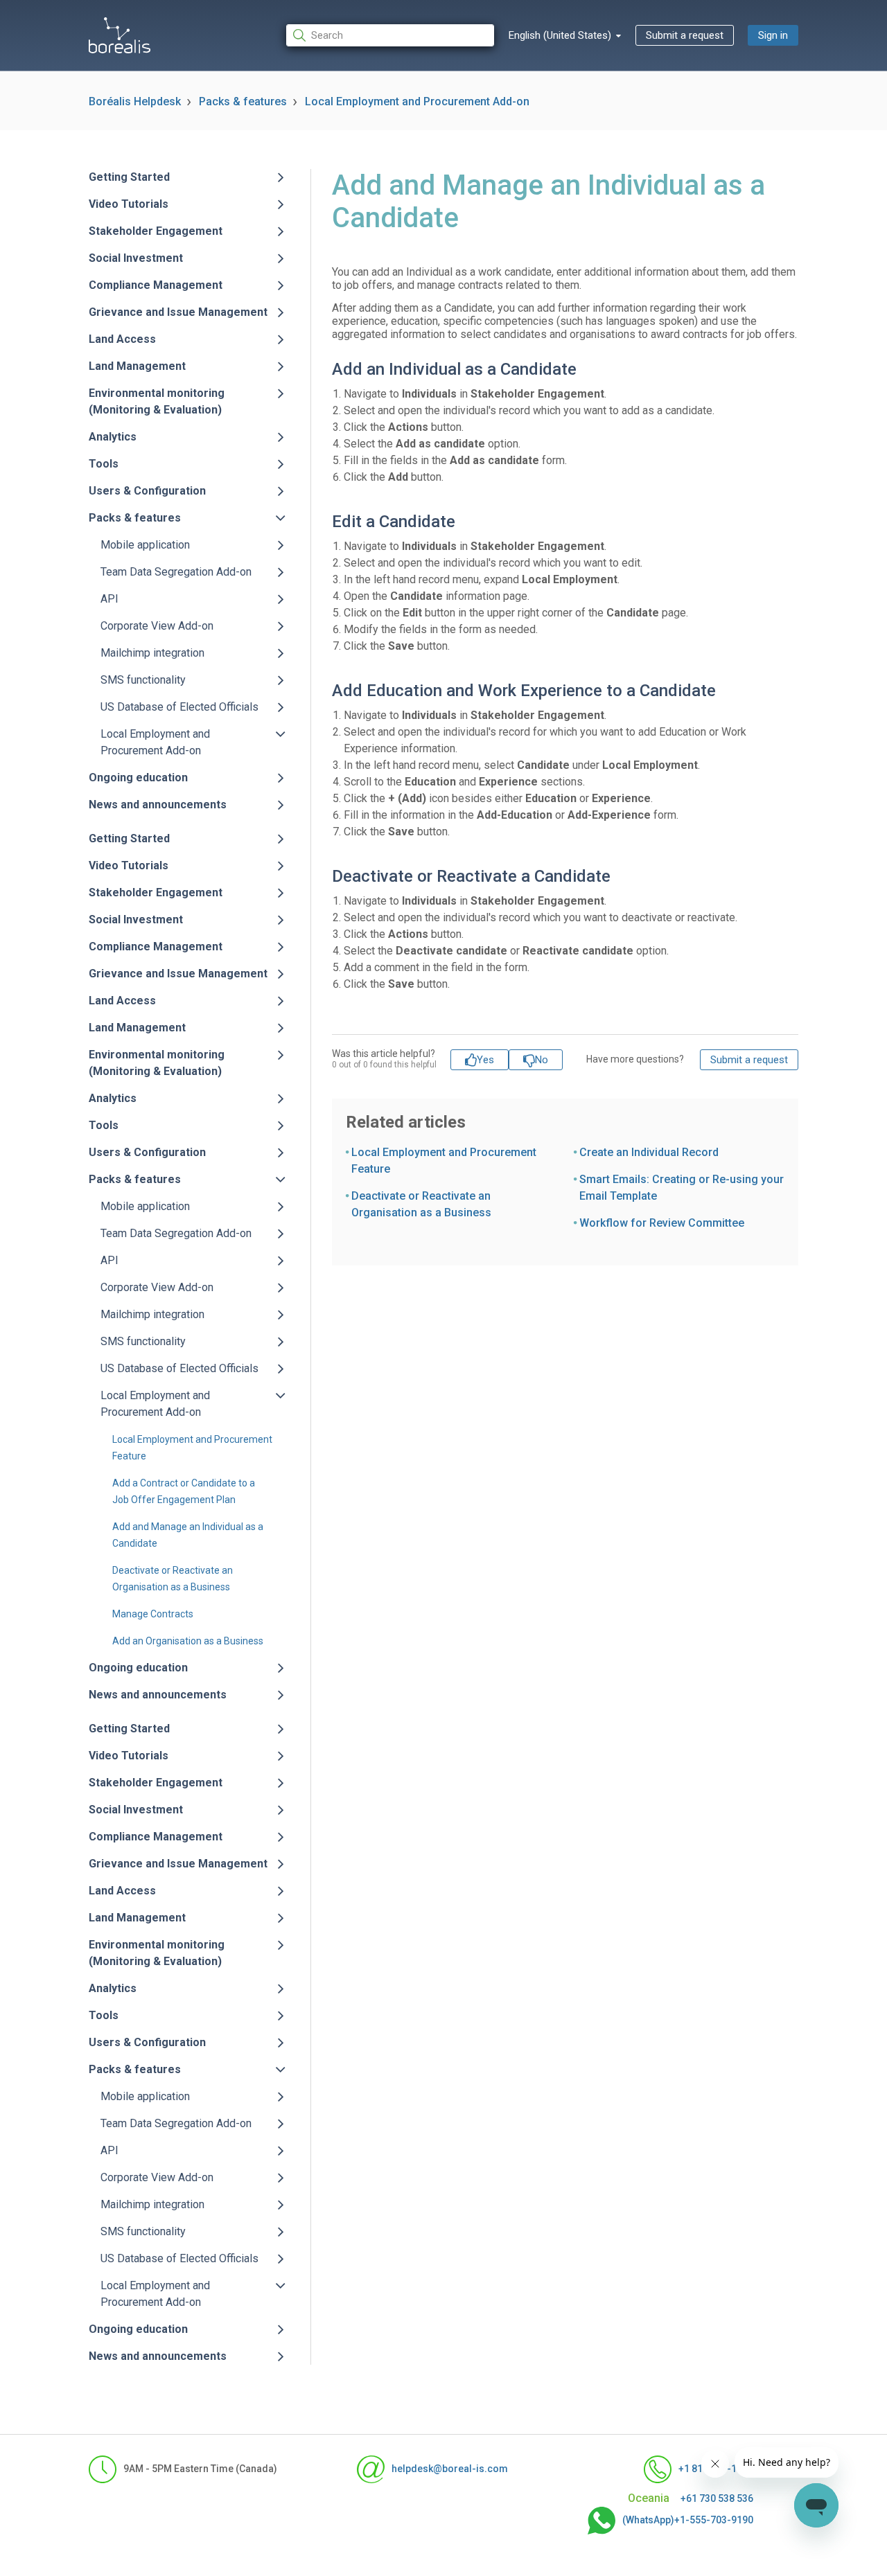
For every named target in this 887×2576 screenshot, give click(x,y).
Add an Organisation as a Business (188, 1641)
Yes (485, 1060)
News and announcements (158, 805)
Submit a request (685, 35)
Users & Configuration (147, 491)
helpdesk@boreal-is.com (450, 2469)
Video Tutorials (129, 204)
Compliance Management (156, 285)
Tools (104, 464)
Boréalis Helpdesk (135, 101)
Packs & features (243, 101)
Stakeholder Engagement (156, 231)
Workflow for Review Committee (662, 1223)
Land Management (137, 366)
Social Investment (136, 258)
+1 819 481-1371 (716, 2469)
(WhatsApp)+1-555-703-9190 (688, 2520)
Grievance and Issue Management (178, 312)
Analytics (113, 437)
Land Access (122, 339)
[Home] (120, 35)
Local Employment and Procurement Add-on (417, 101)
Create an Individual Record (649, 1152)
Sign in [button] (773, 35)
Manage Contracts (153, 1614)
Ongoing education (138, 778)
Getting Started (129, 177)
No (542, 1060)
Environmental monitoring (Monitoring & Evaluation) (157, 401)
